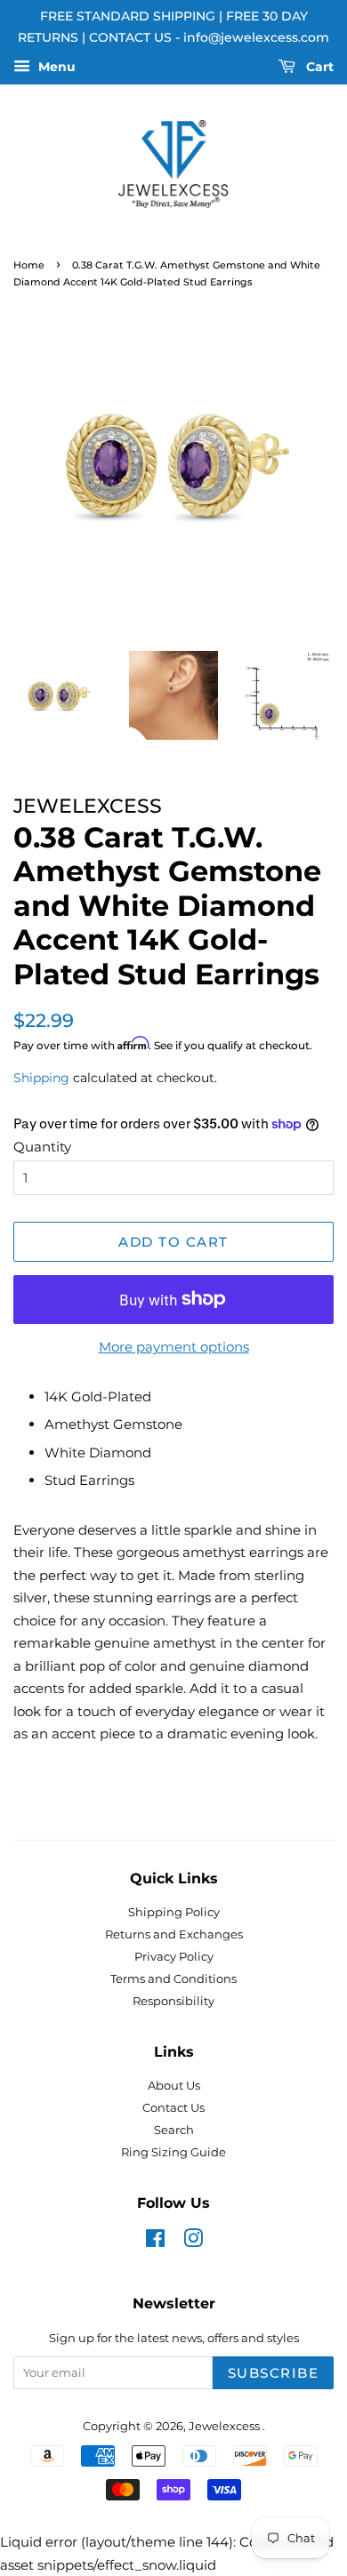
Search (174, 2130)
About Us (174, 2086)
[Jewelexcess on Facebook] (155, 2242)
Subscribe (274, 2373)
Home (29, 265)
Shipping (41, 1078)
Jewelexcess (226, 2426)
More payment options (174, 1347)
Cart (318, 67)
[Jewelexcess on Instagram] (193, 2242)
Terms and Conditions (173, 1979)
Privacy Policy (174, 1957)
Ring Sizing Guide (173, 2152)
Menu (55, 67)
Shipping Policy (174, 1912)
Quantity (42, 1147)
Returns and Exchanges (174, 1934)
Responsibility (173, 2001)
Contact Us (173, 2108)
